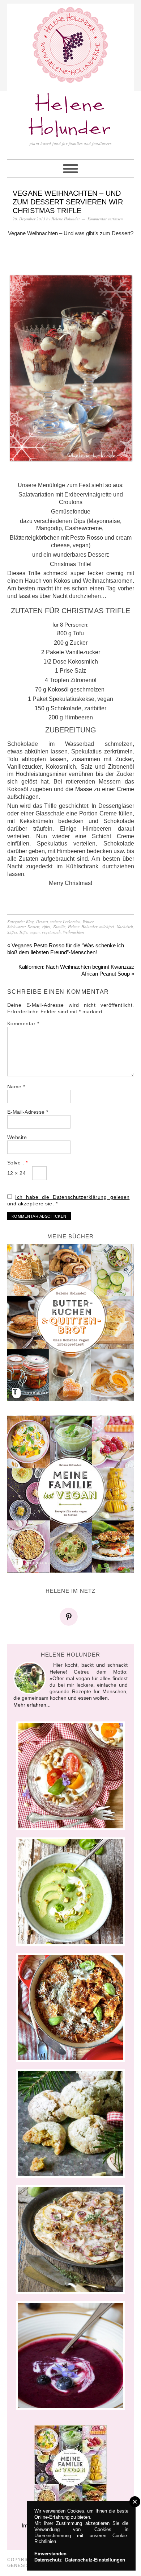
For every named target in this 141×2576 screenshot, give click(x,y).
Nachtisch (125, 926)
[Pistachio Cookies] (70, 2124)
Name (16, 1087)
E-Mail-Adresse (28, 1112)
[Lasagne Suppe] (70, 2008)
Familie (59, 926)
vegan (35, 932)
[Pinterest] (70, 1617)
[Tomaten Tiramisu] (70, 1776)
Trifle (23, 932)
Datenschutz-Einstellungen (95, 2560)
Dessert (42, 921)
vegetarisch (51, 932)
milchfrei (107, 926)
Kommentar (23, 1023)
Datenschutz (48, 2560)
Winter (88, 921)
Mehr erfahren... (32, 1705)
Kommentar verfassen (105, 219)
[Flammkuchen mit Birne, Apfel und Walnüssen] (70, 2240)
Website (17, 1137)
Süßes (12, 932)
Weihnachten (74, 932)
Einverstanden (50, 2554)
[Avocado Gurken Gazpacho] (70, 1892)
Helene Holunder (70, 117)
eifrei (46, 926)
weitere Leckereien (65, 921)
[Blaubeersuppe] (70, 2356)
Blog (30, 921)
